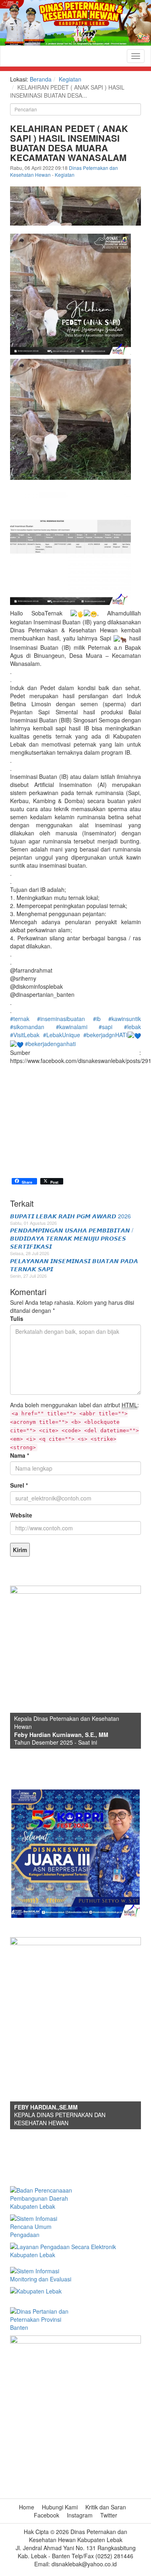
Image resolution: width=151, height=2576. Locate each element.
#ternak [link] (20, 1019)
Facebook (47, 2515)
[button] (75, 1149)
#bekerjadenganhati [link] (50, 1044)
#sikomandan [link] (27, 1027)
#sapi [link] (105, 1027)
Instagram (80, 2515)
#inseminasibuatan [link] (61, 1019)
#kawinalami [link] (72, 1027)
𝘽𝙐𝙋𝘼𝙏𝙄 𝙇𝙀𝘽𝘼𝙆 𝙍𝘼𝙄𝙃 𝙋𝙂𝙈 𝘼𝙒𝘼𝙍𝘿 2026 (70, 1216)
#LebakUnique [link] (62, 1035)
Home (27, 2507)
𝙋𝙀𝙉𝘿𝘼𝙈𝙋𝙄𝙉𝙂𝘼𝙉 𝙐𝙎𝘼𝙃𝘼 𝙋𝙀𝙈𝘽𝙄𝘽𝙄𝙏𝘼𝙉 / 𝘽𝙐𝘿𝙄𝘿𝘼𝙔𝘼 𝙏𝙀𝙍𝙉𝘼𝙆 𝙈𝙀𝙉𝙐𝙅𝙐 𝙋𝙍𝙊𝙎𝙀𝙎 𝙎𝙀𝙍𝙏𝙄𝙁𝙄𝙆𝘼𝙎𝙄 (72, 1238)
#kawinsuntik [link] (125, 1019)
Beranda (41, 79)
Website (21, 1515)
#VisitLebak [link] (25, 1035)
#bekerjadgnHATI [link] (105, 1035)
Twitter (109, 2515)
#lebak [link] (132, 1027)
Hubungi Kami (60, 2507)
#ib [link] (97, 1019)
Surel (19, 1485)
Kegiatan (70, 79)
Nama (20, 1455)
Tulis (17, 1318)
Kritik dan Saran (106, 2507)
